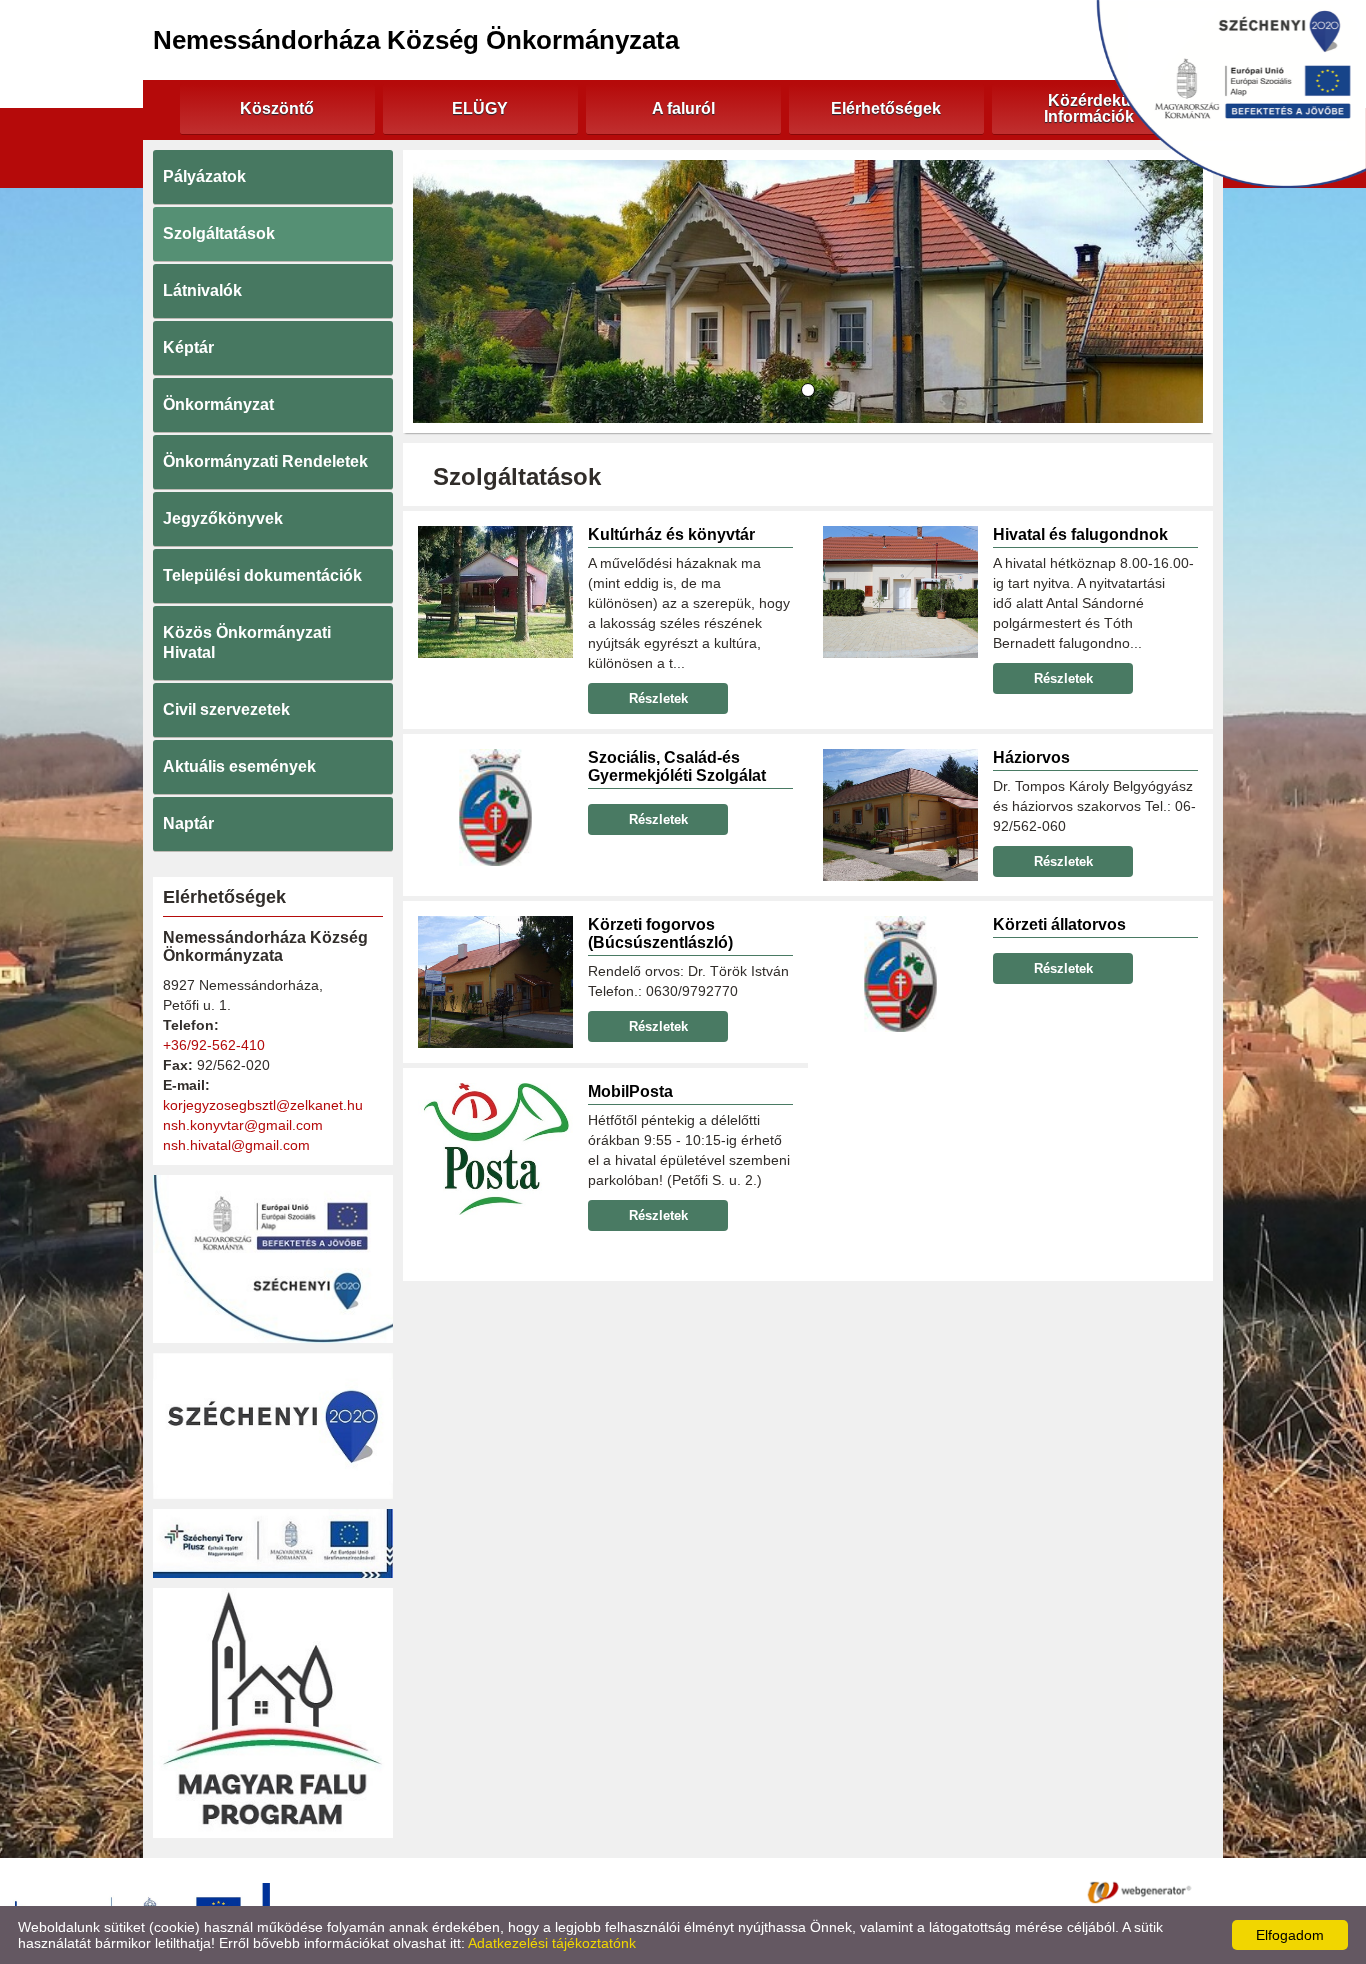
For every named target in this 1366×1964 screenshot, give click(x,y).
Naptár (188, 823)
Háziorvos (1031, 757)
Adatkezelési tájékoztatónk (552, 1943)
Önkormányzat (218, 404)
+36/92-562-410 (214, 1045)
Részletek (658, 698)
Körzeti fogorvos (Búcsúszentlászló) (660, 933)
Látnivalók (202, 290)
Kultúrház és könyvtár (671, 534)
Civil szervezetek (226, 709)
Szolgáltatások (219, 233)
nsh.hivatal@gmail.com (236, 1145)
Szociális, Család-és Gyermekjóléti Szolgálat (677, 766)
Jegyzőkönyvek (223, 518)
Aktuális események (239, 766)
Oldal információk (761, 1891)
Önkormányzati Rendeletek (265, 461)
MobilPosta (630, 1091)
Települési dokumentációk (262, 575)
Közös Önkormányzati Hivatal (247, 642)
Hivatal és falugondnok (1080, 534)
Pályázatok (204, 176)
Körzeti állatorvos (1059, 924)
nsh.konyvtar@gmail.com (243, 1125)
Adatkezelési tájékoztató (609, 1891)
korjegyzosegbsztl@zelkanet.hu (263, 1105)
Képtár (188, 347)
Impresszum (875, 1891)
